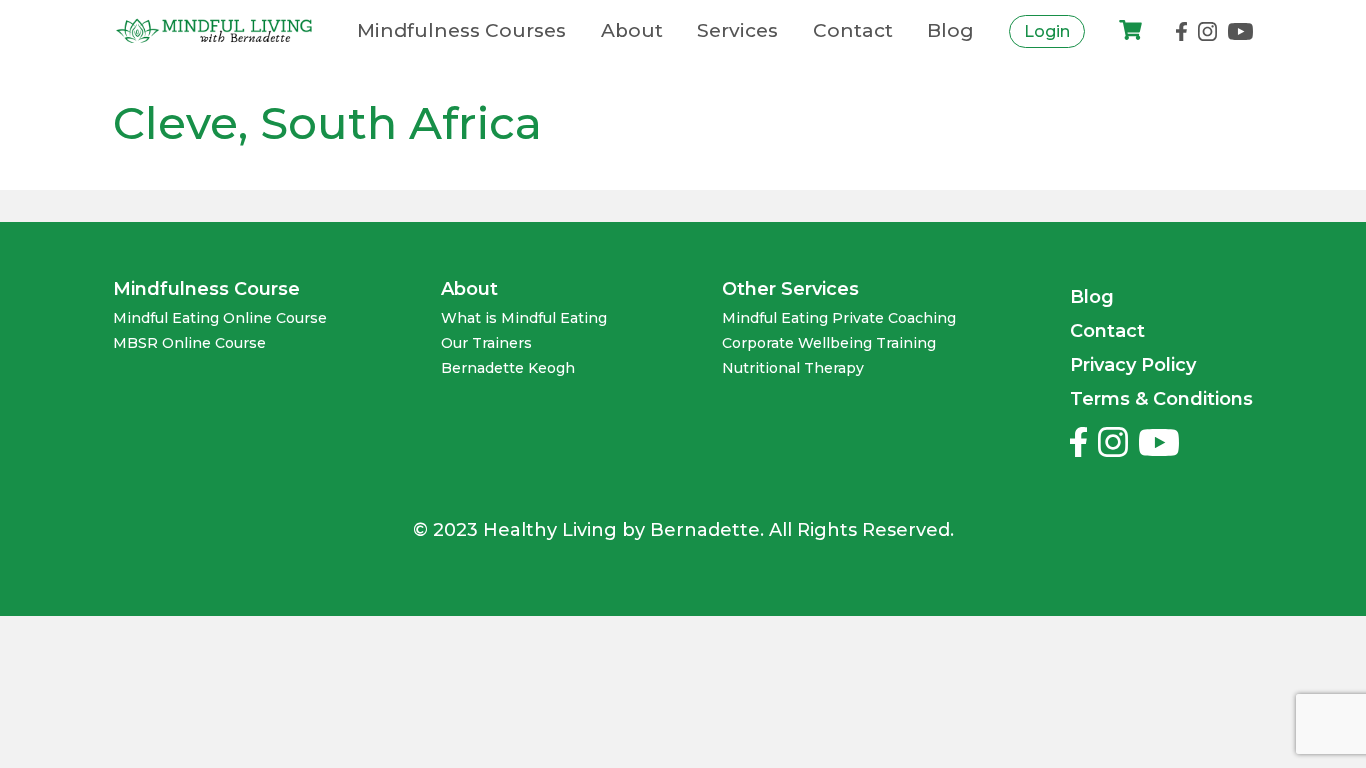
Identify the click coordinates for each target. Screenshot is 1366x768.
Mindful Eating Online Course (220, 318)
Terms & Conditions (1161, 399)
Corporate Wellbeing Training (829, 343)
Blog (950, 30)
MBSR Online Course (189, 343)
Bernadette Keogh (508, 368)
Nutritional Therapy (793, 368)
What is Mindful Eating (524, 318)
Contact (853, 30)
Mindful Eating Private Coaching (839, 318)
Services (737, 30)
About (632, 30)
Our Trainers (486, 343)
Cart (1130, 31)
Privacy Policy (1133, 365)
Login (1047, 31)
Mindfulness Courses (461, 30)
